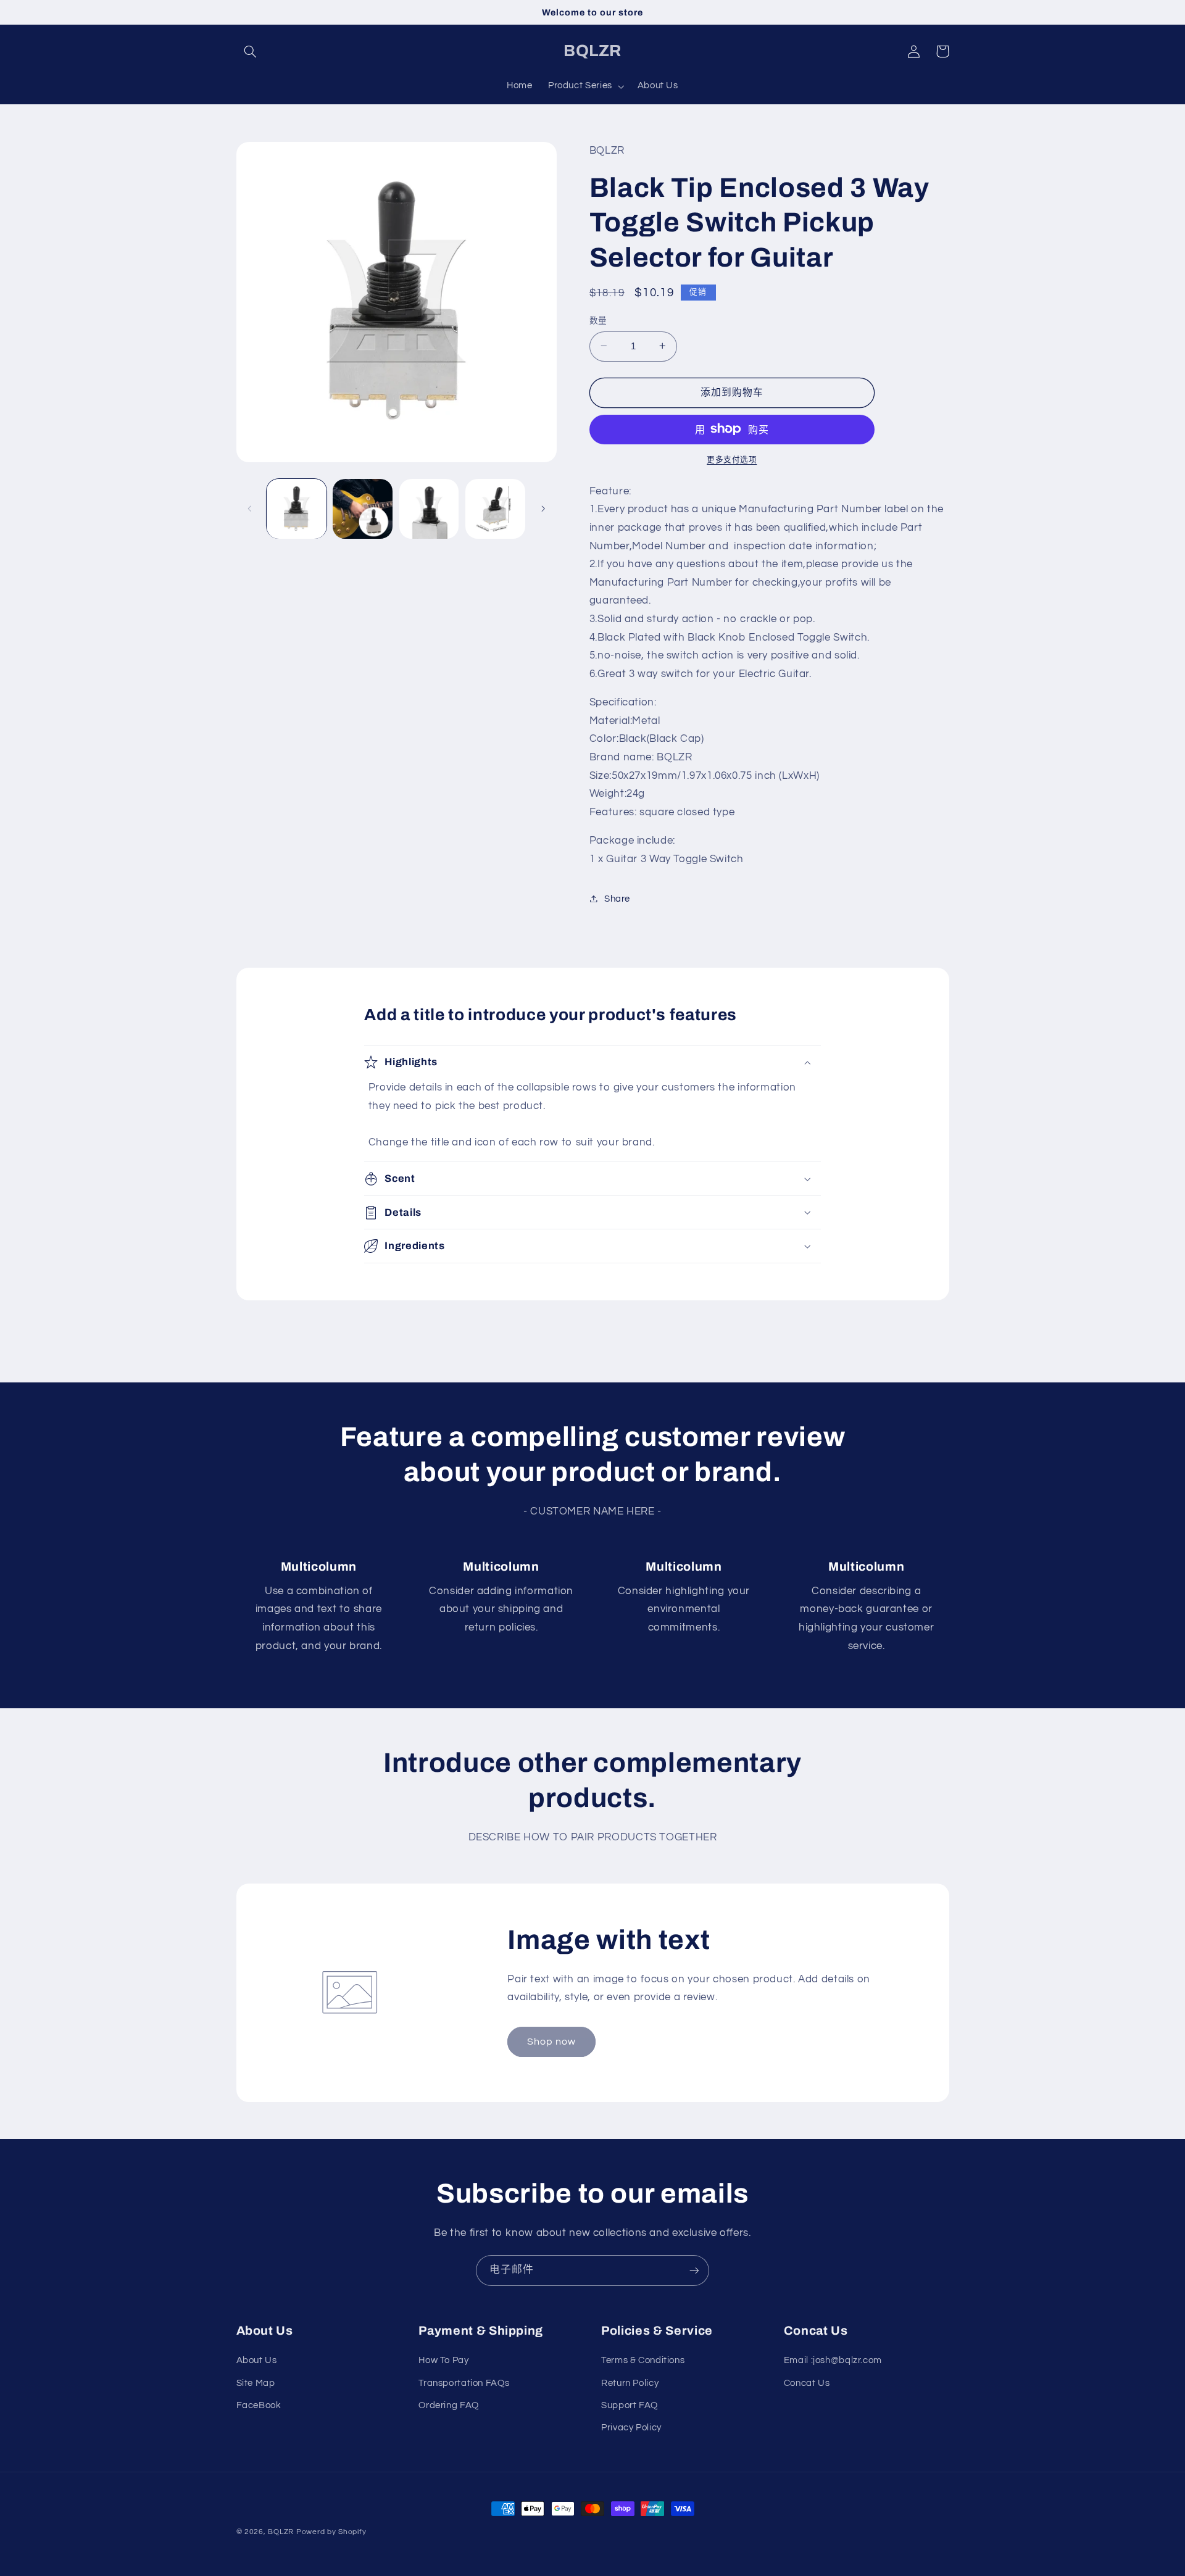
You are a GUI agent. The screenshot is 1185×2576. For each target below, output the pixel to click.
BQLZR (281, 2532)
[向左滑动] (250, 509)
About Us (257, 2360)
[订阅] (694, 2270)
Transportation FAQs (464, 2383)
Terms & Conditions (643, 2360)
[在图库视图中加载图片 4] (495, 509)
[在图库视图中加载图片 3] (429, 509)
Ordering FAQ (449, 2405)
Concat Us (807, 2383)
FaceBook (259, 2405)
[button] (251, 51)
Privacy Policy (631, 2428)
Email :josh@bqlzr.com (833, 2360)
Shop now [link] (551, 2042)
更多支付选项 (732, 459)
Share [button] (617, 898)
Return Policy (630, 2383)
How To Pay (443, 2360)
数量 (598, 320)
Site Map (256, 2383)
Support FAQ (630, 2405)
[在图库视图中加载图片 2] (363, 509)
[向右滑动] (543, 509)
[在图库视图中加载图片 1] (297, 509)
